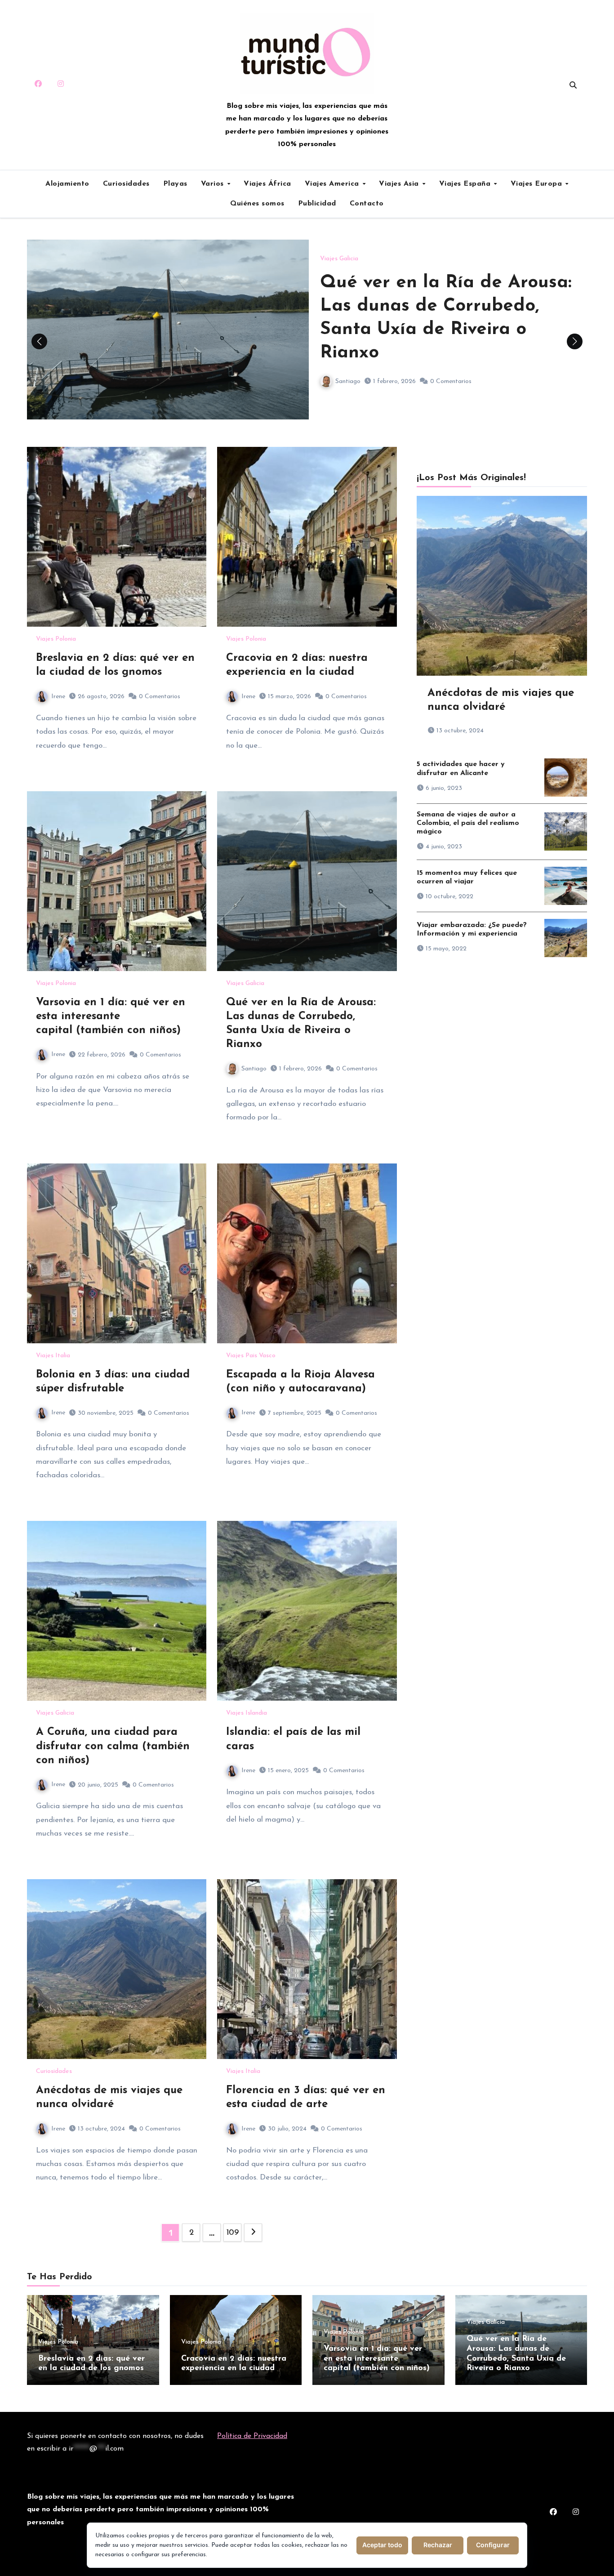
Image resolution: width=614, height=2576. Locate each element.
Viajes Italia (53, 1356)
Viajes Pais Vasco (251, 1356)
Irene (58, 697)
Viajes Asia (400, 184)
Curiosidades (126, 184)
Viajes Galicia (339, 259)
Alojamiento (67, 184)
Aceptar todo (382, 2545)
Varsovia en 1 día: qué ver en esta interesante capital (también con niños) (111, 1016)
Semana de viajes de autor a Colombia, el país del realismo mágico (468, 823)
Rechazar (438, 2545)
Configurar (493, 2545)
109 (233, 2233)
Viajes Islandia (247, 1713)
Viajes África (267, 184)
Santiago (348, 381)
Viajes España (466, 184)
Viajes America (333, 184)
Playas (175, 184)
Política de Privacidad (252, 2436)
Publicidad (317, 204)
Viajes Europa (538, 184)
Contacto (367, 204)
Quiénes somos (257, 204)
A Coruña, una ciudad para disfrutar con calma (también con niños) (113, 1746)
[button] (575, 341)
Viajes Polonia (56, 639)
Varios (214, 184)
